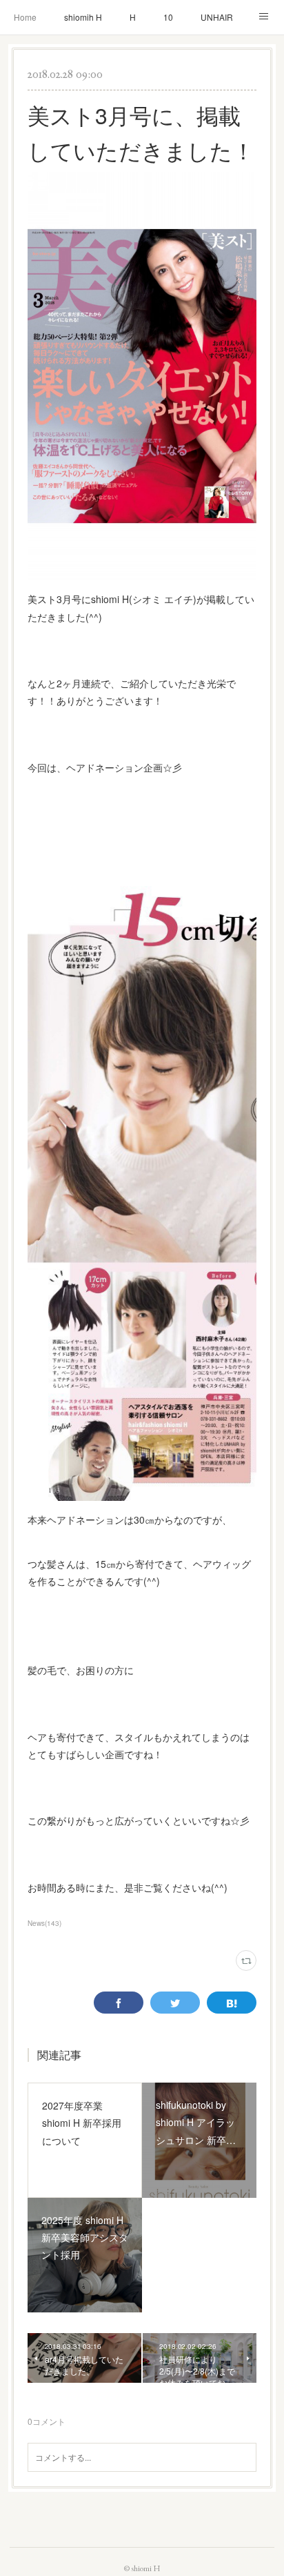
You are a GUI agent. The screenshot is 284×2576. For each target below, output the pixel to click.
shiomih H (83, 17)
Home (25, 17)
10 (168, 17)
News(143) (44, 1923)
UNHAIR (217, 17)
